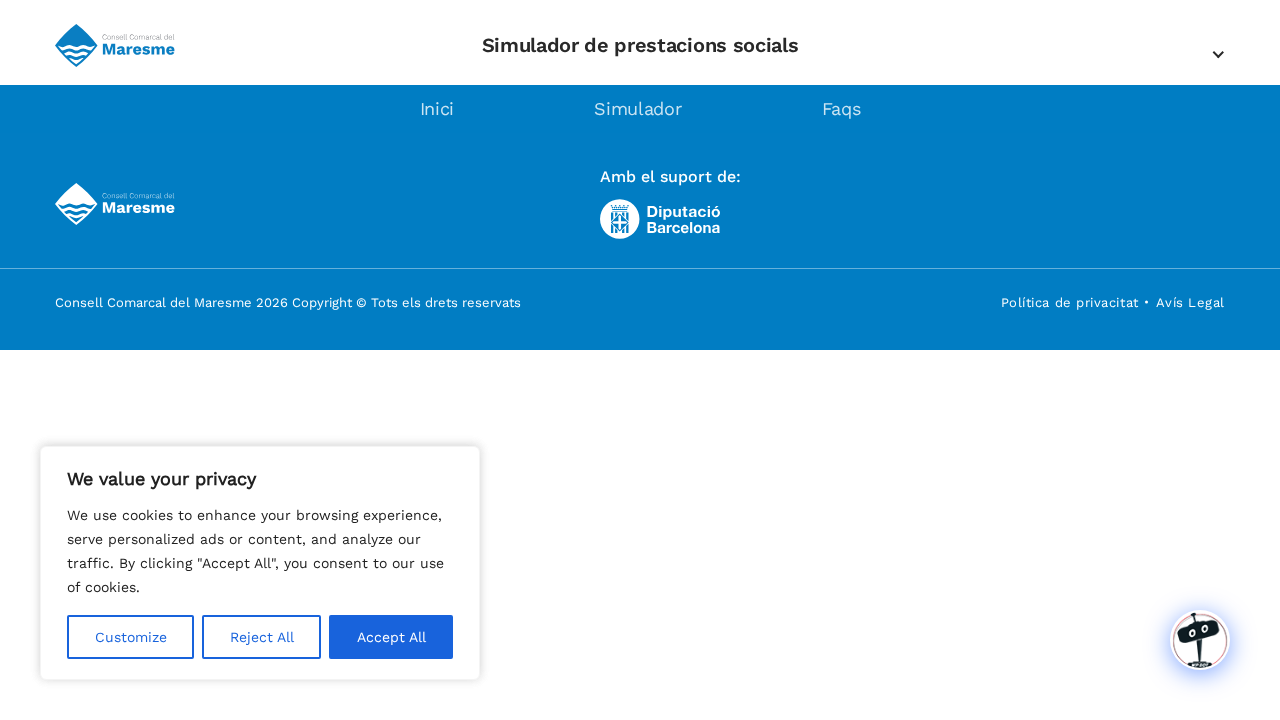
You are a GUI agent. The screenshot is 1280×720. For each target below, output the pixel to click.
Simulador (637, 108)
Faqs (841, 108)
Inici (437, 108)
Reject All (262, 637)
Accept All (391, 637)
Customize (131, 637)
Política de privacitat (1070, 302)
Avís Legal (1190, 302)
